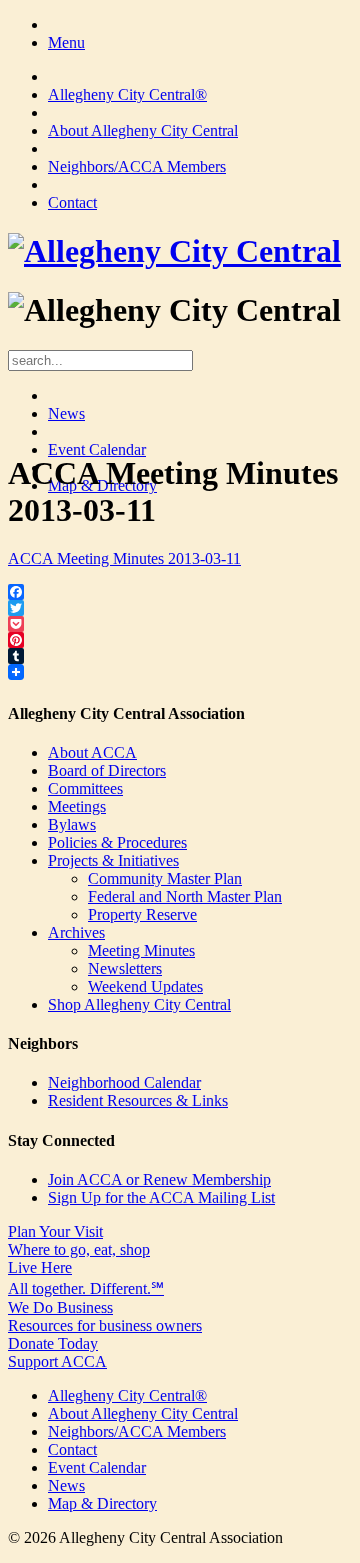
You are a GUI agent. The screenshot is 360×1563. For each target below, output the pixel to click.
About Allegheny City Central (143, 130)
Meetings (77, 806)
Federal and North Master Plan (185, 896)
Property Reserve (142, 914)
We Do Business (105, 1316)
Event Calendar (97, 449)
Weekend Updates (145, 986)
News (66, 413)
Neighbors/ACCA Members (137, 166)
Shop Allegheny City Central (139, 1004)
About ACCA (92, 752)
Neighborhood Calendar (124, 1082)
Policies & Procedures (117, 842)
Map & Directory (102, 1503)
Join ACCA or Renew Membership (159, 1179)
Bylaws (72, 824)
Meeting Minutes (141, 950)
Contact (72, 202)
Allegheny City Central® (127, 94)
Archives (76, 932)
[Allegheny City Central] (174, 251)
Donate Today (57, 1352)
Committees (85, 788)
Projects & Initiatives (113, 860)
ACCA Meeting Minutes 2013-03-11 (124, 558)
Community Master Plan (165, 878)
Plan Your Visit (79, 1240)
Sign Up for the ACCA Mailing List (161, 1197)
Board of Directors (107, 770)
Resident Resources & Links (138, 1100)
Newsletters (125, 968)
